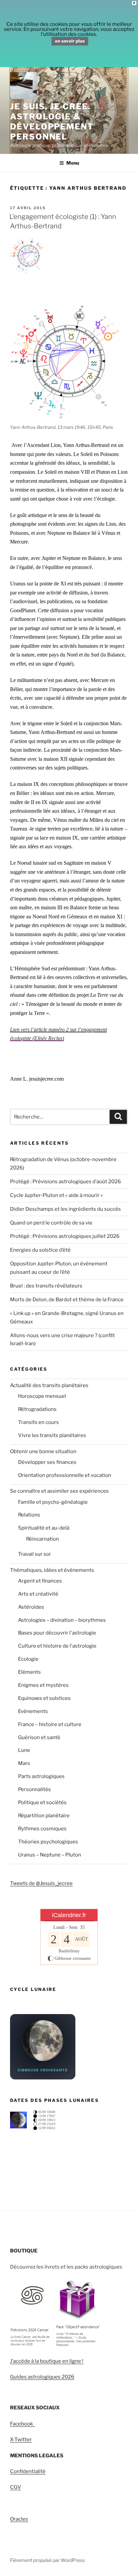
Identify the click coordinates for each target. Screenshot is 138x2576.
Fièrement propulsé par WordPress (47, 2560)
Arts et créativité (38, 1594)
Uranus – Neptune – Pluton (50, 1855)
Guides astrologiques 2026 (42, 2377)
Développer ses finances (47, 1462)
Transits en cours (39, 1422)
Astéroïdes (31, 1607)
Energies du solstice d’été (40, 1250)
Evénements (33, 1711)
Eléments (29, 1672)
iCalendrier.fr (69, 1915)
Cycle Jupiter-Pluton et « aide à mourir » (56, 1195)
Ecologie (28, 1659)
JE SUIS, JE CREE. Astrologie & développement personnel (52, 122)
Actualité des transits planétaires (49, 1385)
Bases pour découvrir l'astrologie (57, 1633)
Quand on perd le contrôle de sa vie (51, 1223)
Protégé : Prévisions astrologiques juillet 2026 (65, 1236)
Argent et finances (40, 1581)
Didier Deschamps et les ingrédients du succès (65, 1209)
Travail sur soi (34, 1554)
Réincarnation (43, 1539)
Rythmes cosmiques (42, 1829)
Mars (24, 1763)
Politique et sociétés (42, 1802)
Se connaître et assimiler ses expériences (59, 1491)
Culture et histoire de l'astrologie (57, 1646)
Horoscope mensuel (42, 1396)
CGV (16, 2487)
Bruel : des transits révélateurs (46, 1286)
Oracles (19, 2519)
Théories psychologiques (48, 1842)
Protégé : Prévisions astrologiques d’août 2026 (65, 1182)
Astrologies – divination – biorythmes (62, 1620)
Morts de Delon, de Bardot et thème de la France (67, 1300)
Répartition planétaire (44, 1816)
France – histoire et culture (50, 1724)
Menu (73, 163)
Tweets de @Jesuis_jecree (41, 1883)
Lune (24, 1750)
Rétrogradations (37, 1409)
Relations (29, 1515)
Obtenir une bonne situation (43, 1451)
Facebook (22, 2424)
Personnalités (34, 1789)
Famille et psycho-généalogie (53, 1502)
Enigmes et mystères (43, 1685)
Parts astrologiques (41, 1776)
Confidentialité (28, 2471)
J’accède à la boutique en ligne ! (47, 2361)
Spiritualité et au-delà (44, 1528)
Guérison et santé (39, 1737)
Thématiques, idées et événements (52, 1570)
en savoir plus (70, 41)
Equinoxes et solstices (44, 1698)
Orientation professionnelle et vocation (65, 1475)
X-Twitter (21, 2440)
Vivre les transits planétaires (52, 1435)
